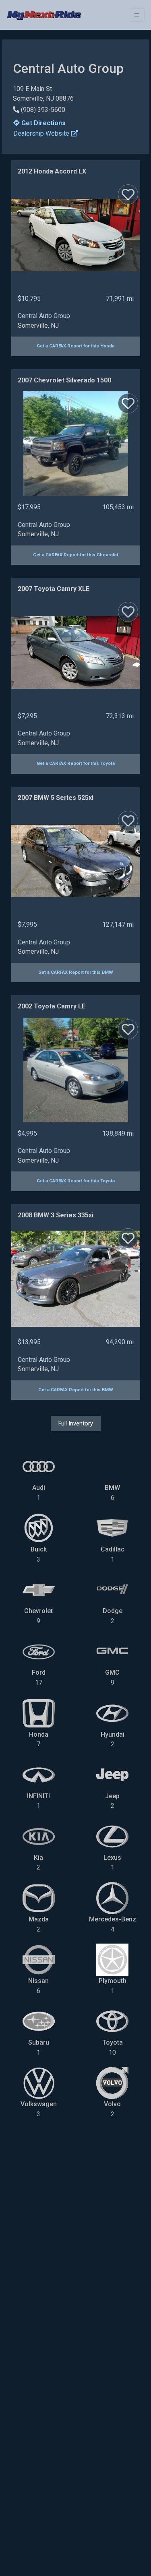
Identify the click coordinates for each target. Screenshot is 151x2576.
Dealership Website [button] (42, 133)
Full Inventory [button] (76, 1423)
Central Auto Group (44, 316)
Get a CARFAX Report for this (75, 346)
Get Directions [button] (43, 123)
